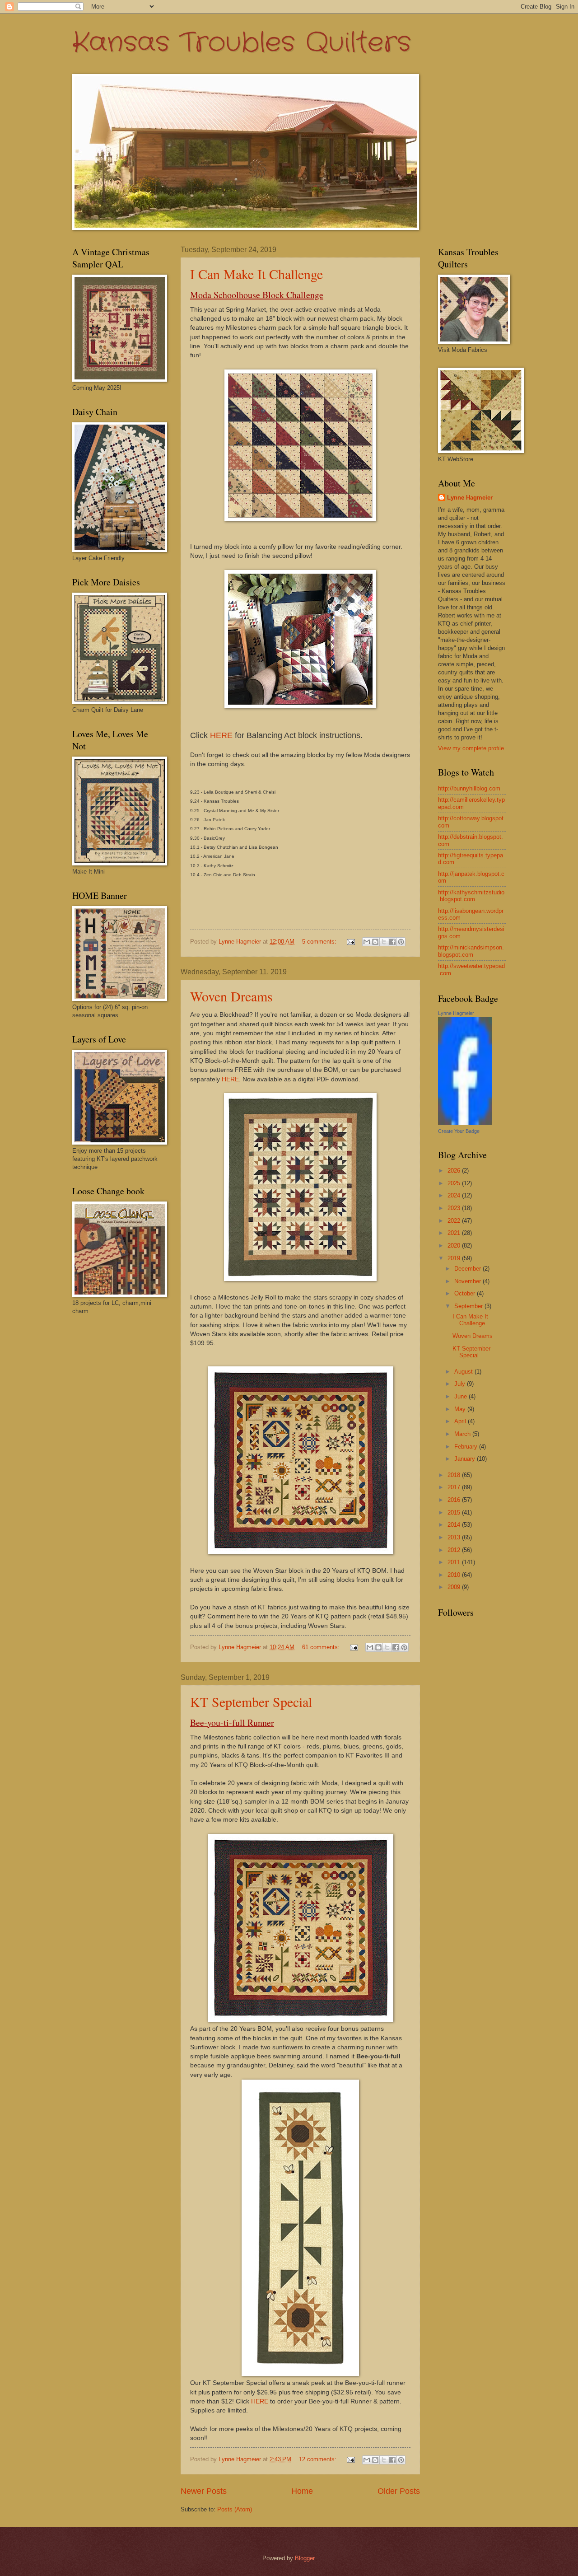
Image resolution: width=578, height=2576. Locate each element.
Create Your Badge (459, 1131)
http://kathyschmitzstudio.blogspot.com (471, 896)
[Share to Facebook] (392, 942)
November (468, 1281)
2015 (455, 1512)
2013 (455, 1537)
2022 (455, 1221)
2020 (455, 1246)
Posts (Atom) (235, 2509)
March (463, 1434)
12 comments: (319, 2459)
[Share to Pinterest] (401, 942)
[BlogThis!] (375, 942)
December (468, 1269)
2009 (455, 1587)
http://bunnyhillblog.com (469, 788)
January (466, 1459)
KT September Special (251, 1702)
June (461, 1396)
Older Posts (399, 2491)
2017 (455, 1487)
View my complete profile (471, 748)
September (469, 1306)
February (467, 1447)
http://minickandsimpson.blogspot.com (471, 951)
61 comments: (322, 1647)
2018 (455, 1475)
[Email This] (367, 942)
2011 (455, 1562)
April (461, 1421)
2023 (455, 1208)
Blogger (305, 2558)
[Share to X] (384, 942)
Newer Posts (204, 2491)
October (466, 1293)
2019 (455, 1258)
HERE (221, 735)
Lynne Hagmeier (470, 498)
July (461, 1384)
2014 (455, 1525)
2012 (455, 1550)
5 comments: (320, 942)
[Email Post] (350, 942)
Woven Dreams (231, 996)
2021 (455, 1233)
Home (302, 2491)
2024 (455, 1195)
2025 (455, 1183)
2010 (455, 1575)
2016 (455, 1500)
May (461, 1409)
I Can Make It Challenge (256, 274)
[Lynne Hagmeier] (465, 1123)
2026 (455, 1171)
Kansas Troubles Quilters (242, 43)
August (464, 1372)
